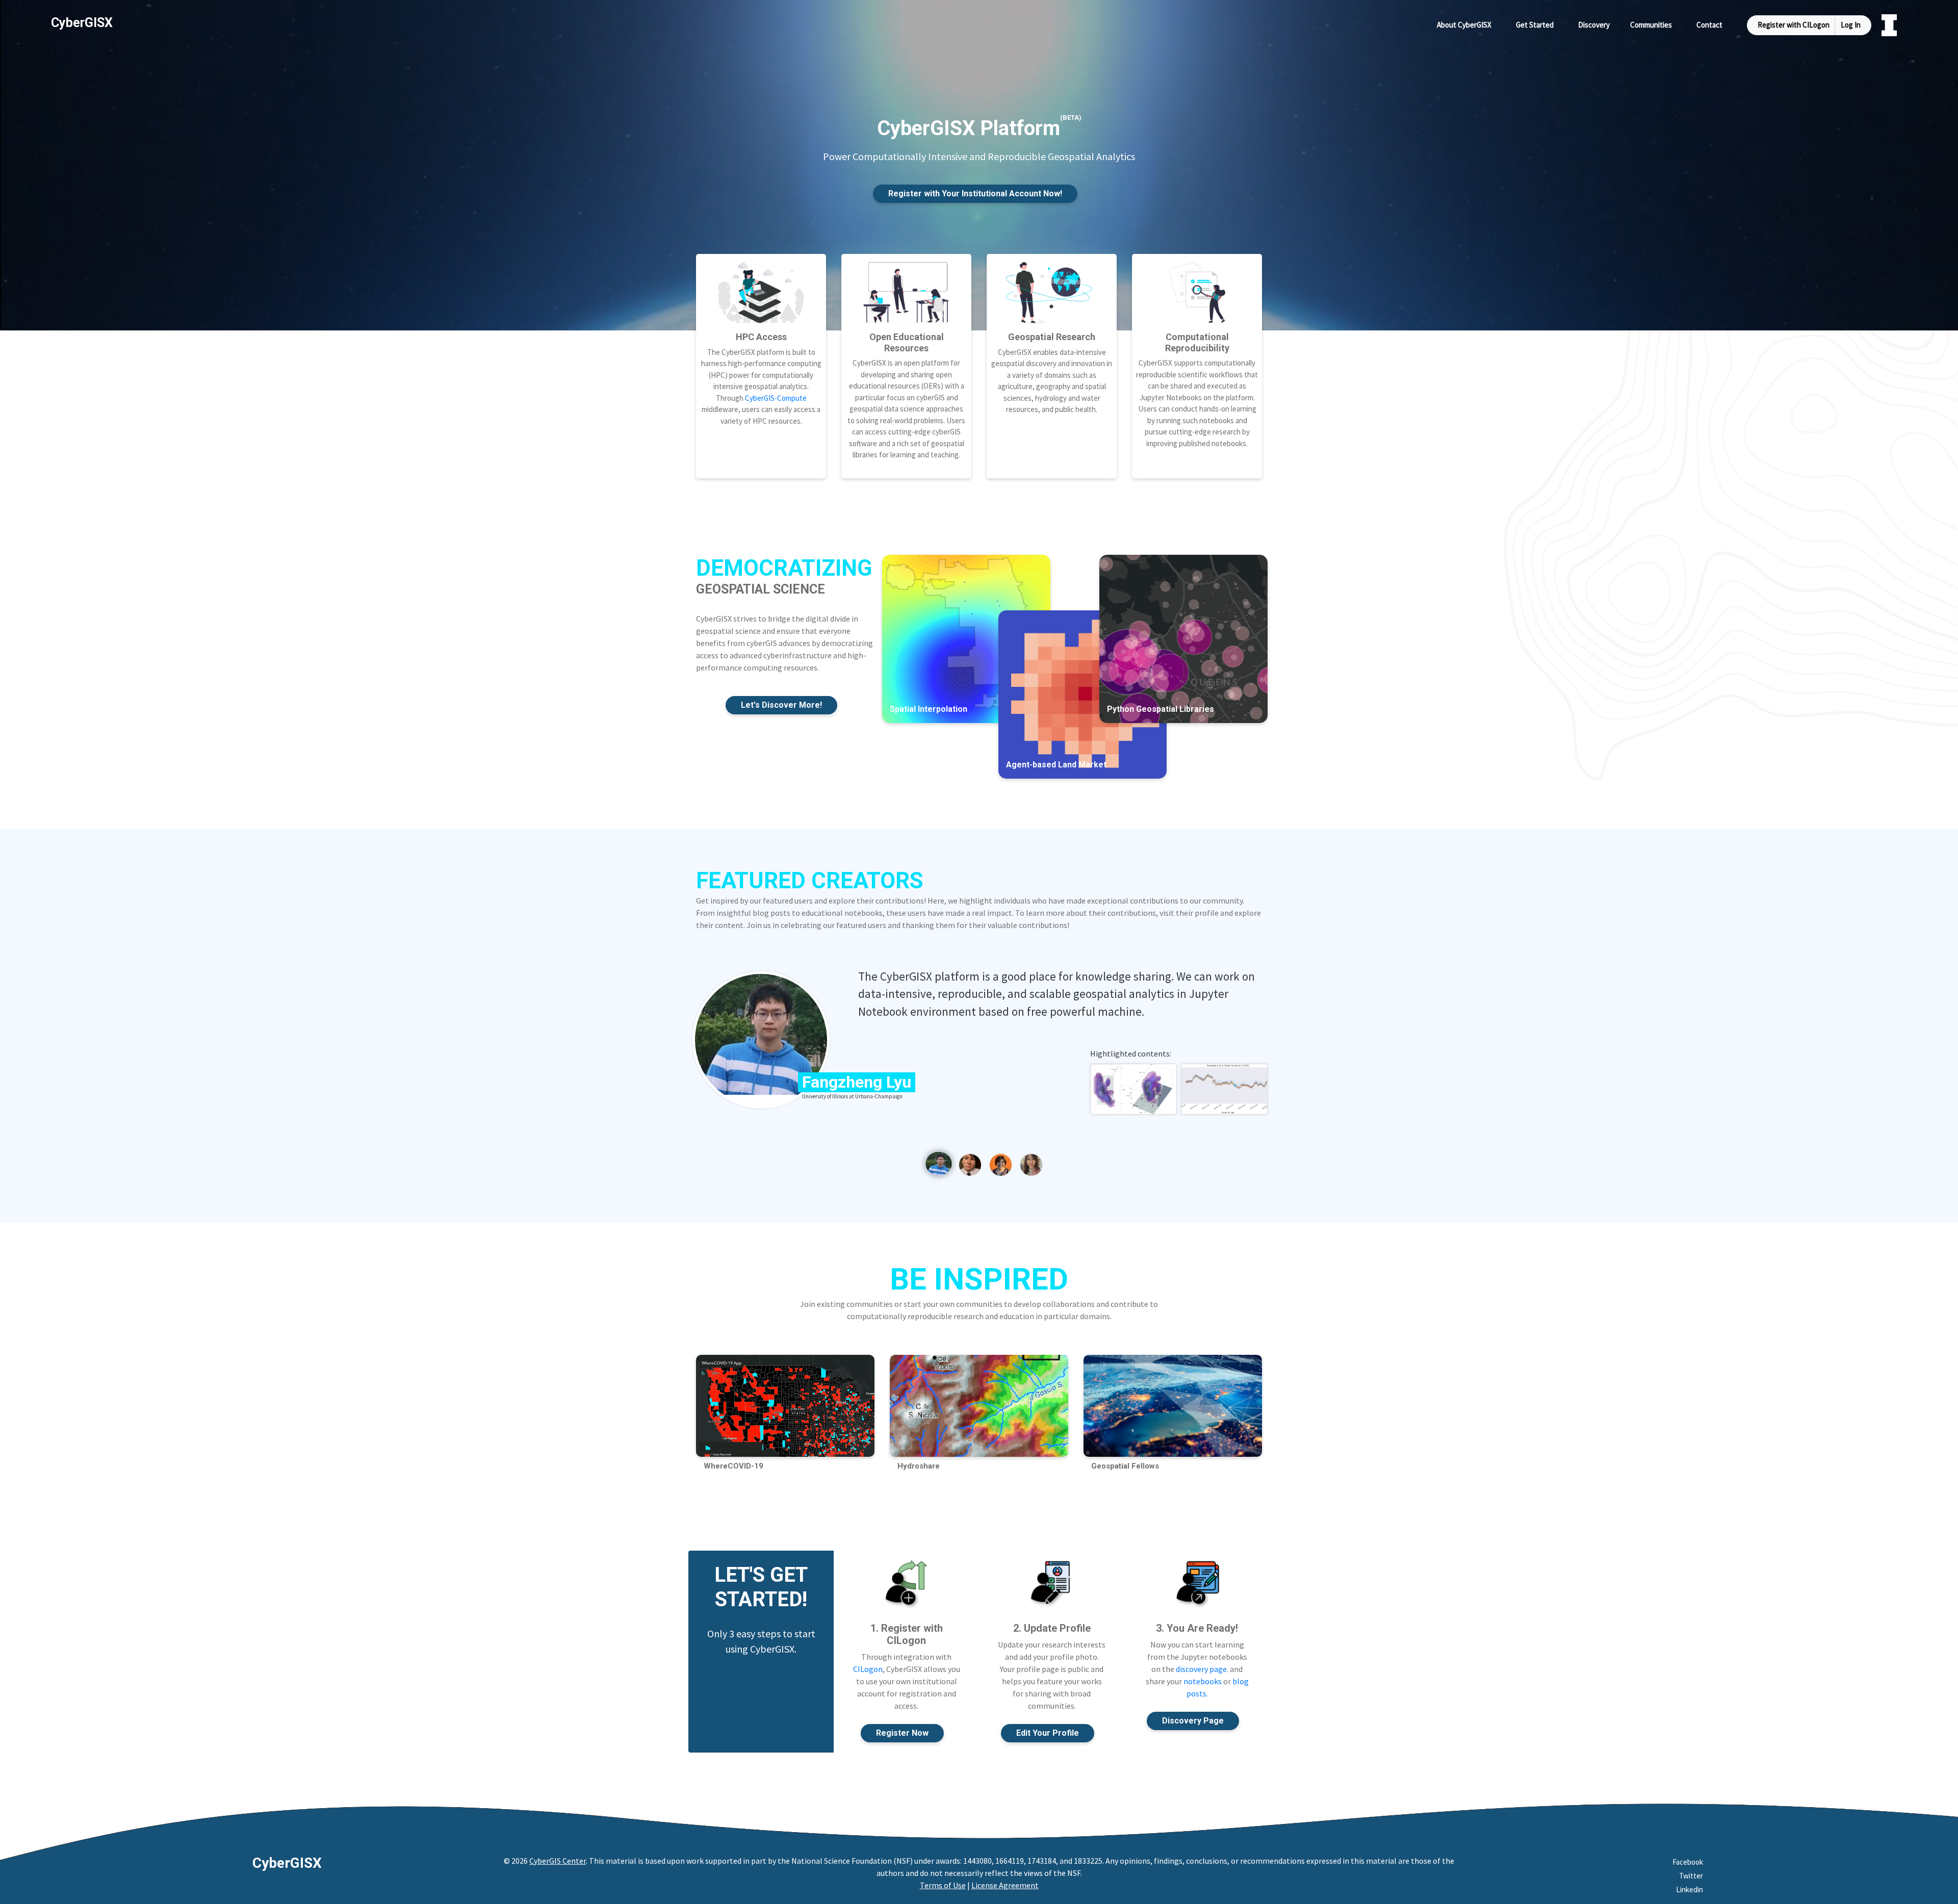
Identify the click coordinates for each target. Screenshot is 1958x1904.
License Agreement (1005, 1885)
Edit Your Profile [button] (1048, 1733)
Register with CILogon (1794, 25)
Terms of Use (943, 1885)
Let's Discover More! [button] (781, 705)
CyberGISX (287, 1863)
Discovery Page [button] (1193, 1721)
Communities (1651, 25)
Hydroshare (919, 1466)
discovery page (1201, 1669)
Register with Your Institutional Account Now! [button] (975, 194)
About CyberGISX (1464, 25)
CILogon (868, 1669)
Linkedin (1690, 1889)
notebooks (1203, 1681)
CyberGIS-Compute (776, 398)
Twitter (1691, 1876)
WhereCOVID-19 (733, 1466)
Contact (1709, 25)
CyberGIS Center (558, 1861)
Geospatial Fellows (1125, 1466)
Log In (1851, 25)
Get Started (1535, 25)
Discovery (1594, 25)
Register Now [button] (902, 1733)
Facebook (1688, 1862)
